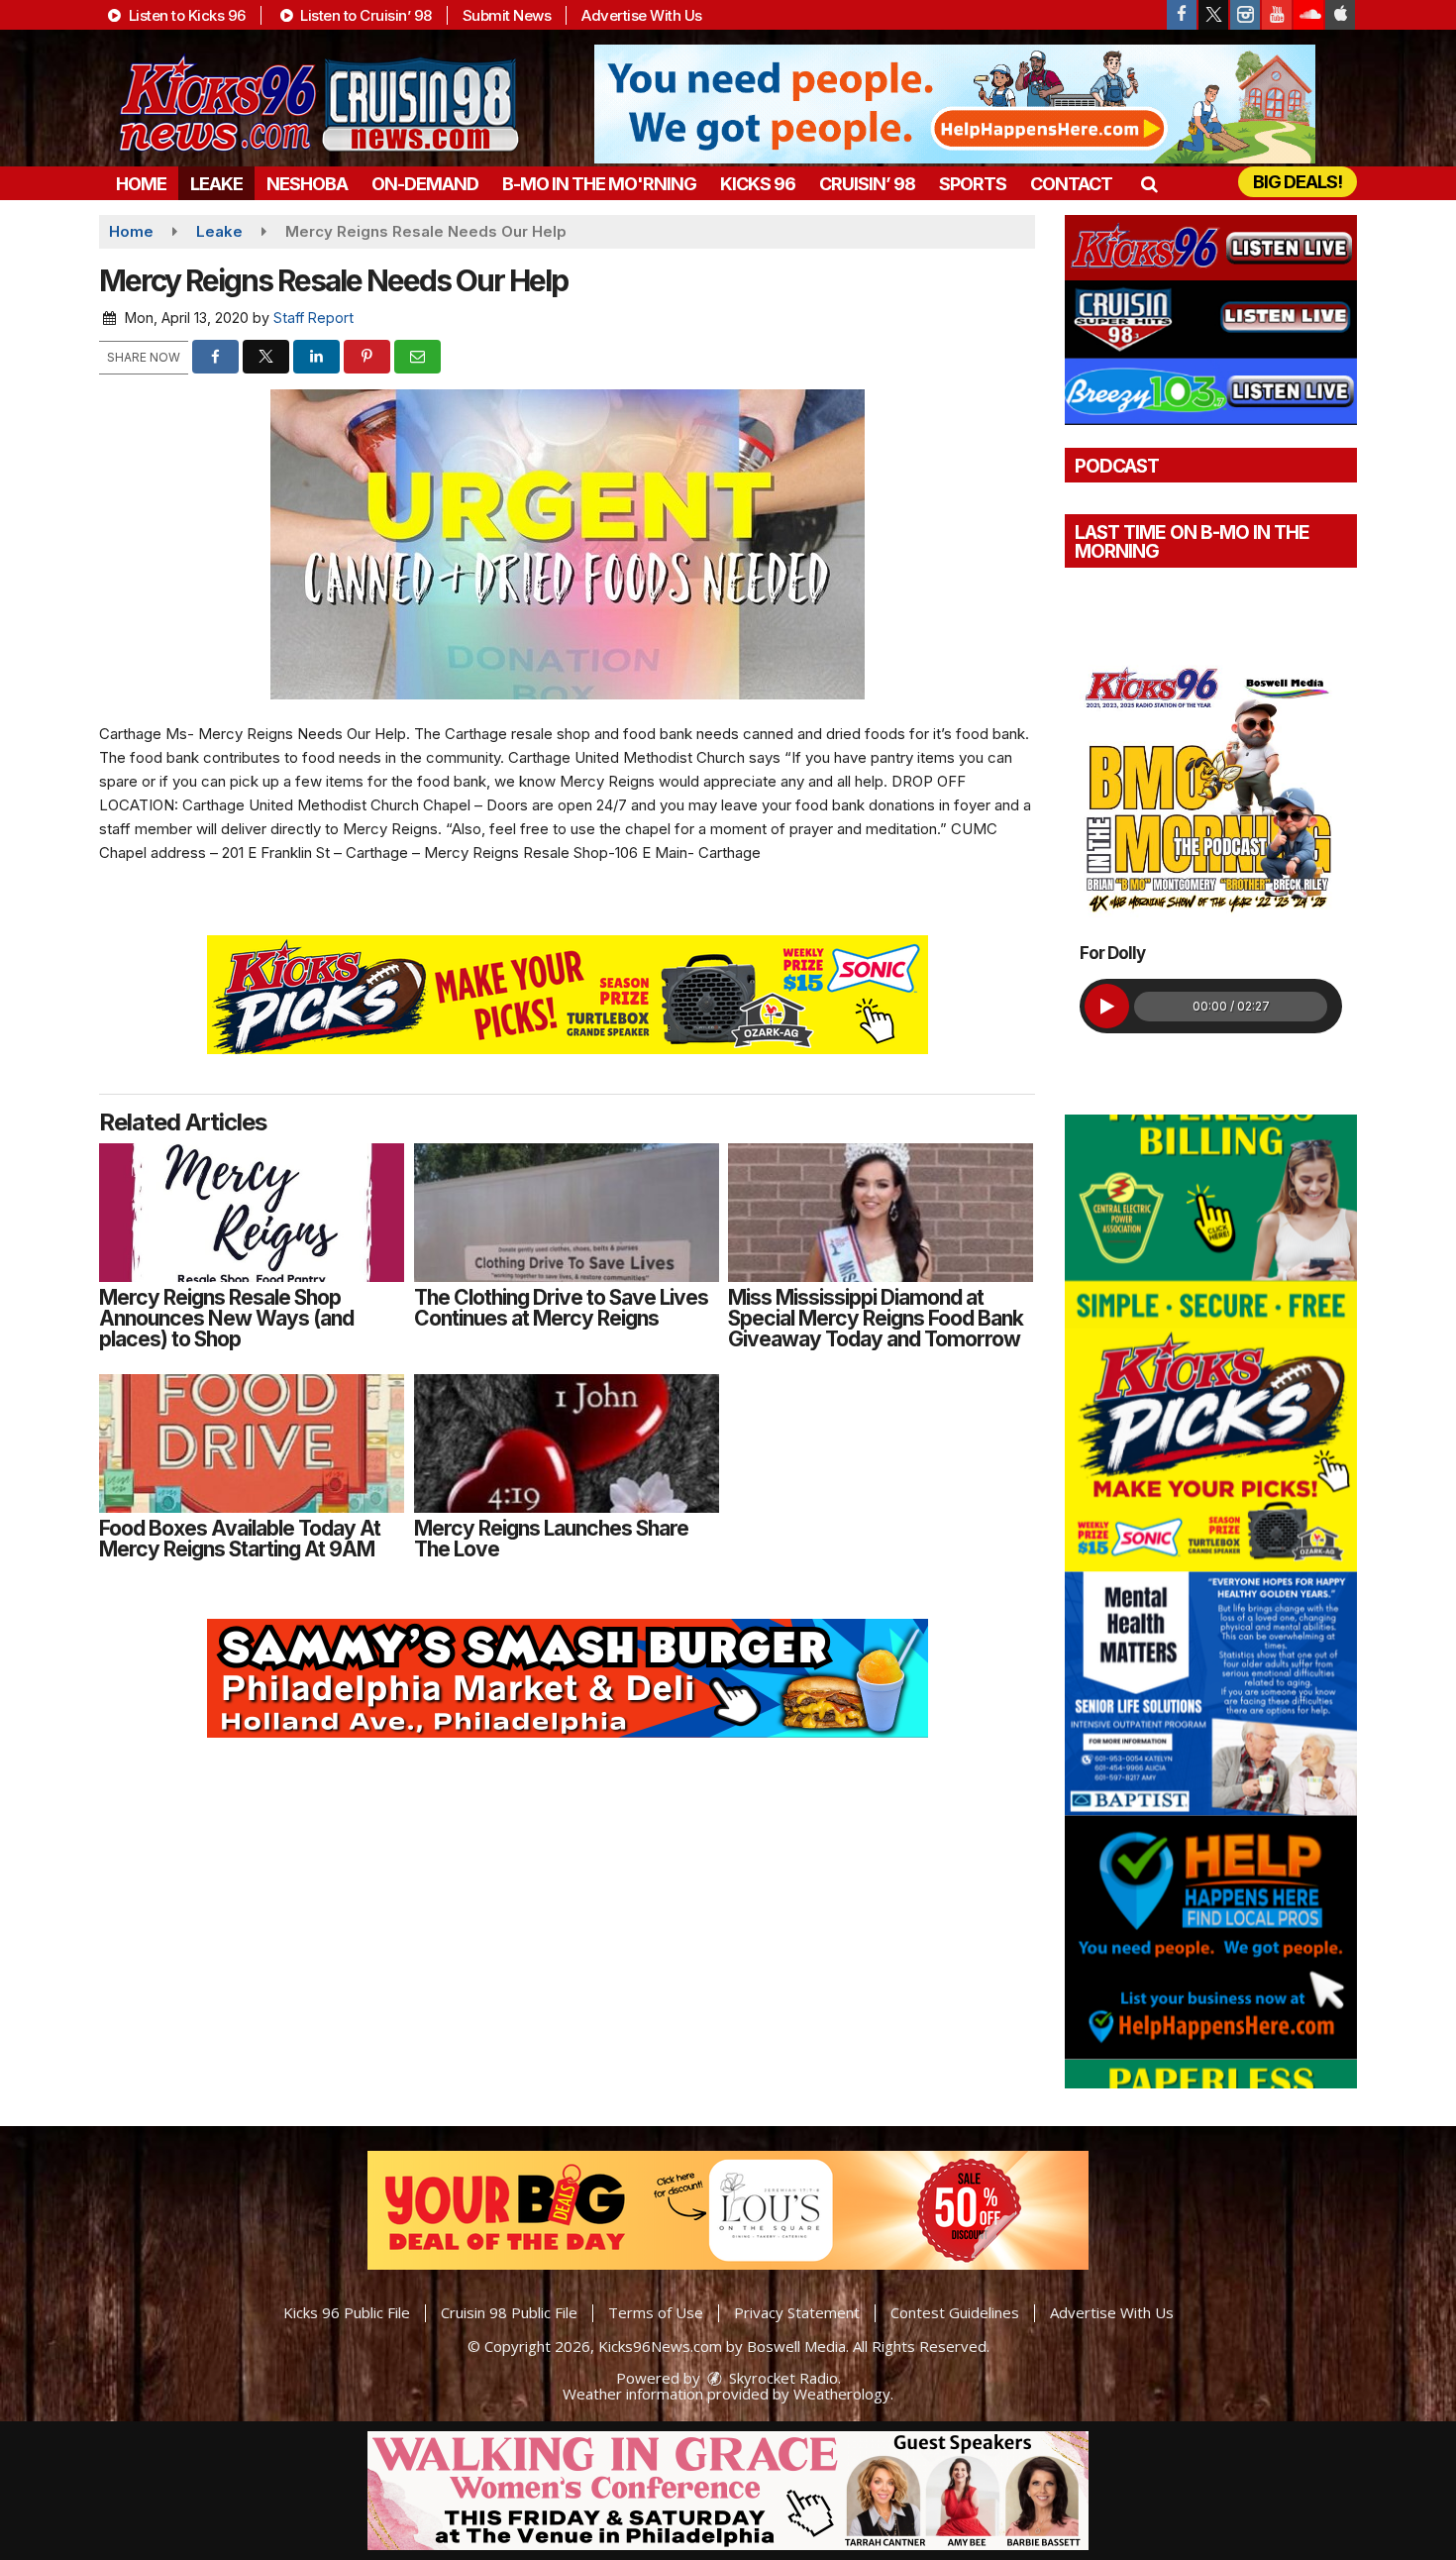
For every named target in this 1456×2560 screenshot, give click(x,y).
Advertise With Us (642, 15)
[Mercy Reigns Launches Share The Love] (567, 1443)
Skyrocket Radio (781, 2378)
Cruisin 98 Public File (509, 2312)
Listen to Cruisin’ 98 (364, 15)
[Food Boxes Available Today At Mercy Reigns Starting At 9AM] (252, 1443)
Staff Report (313, 318)
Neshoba (307, 184)
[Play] (1107, 1006)
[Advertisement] (955, 104)
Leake (216, 184)
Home (141, 184)
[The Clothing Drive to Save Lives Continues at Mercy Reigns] (567, 1213)
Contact (1071, 184)
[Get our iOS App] (1340, 15)
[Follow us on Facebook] (1182, 15)
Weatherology (842, 2394)
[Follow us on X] (1213, 15)
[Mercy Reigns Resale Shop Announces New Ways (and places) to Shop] (252, 1213)
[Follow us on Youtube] (1277, 15)
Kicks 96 (758, 184)
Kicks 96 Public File (347, 2312)
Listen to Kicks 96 (185, 15)
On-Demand (425, 184)
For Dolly (1112, 953)
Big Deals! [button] (1298, 182)
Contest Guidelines (955, 2312)
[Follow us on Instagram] (1245, 15)
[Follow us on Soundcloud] (1308, 15)
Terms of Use (656, 2312)
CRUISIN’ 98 (867, 184)
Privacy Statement (797, 2312)
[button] (1148, 184)
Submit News (507, 15)
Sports (973, 184)
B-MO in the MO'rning (599, 184)
